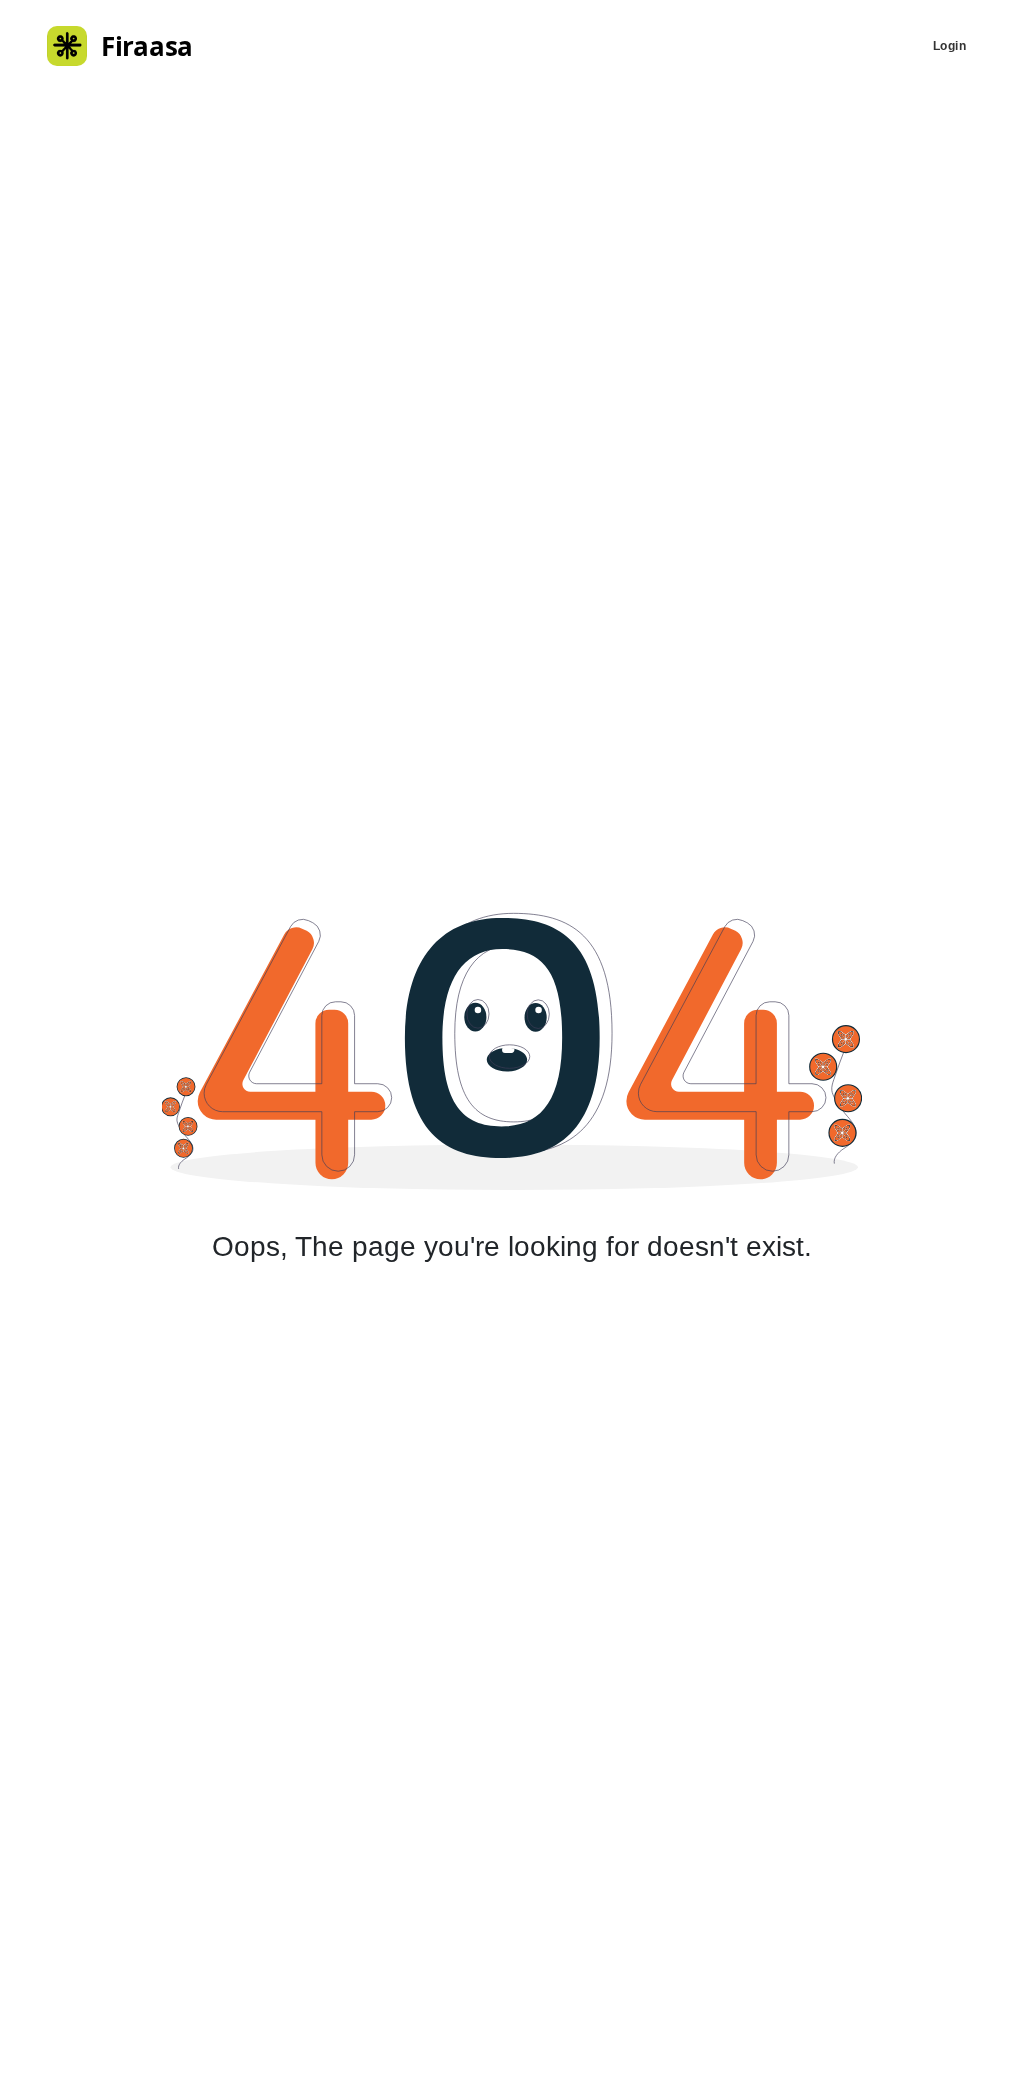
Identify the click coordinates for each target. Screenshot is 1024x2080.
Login (949, 46)
